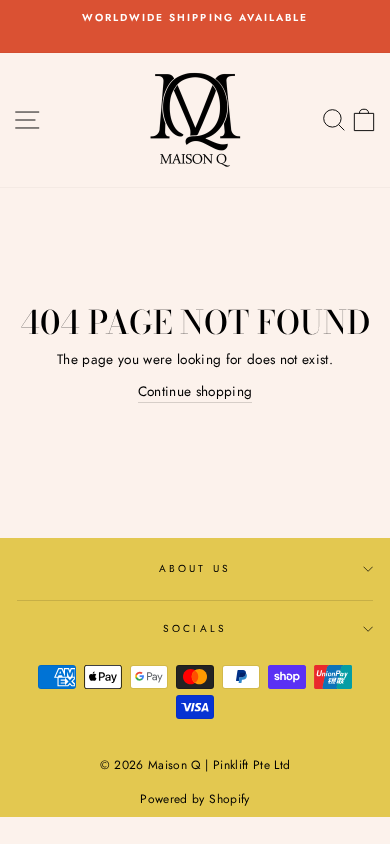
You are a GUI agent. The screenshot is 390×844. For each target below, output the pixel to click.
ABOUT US (194, 568)
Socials (194, 628)
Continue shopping (195, 391)
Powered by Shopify (194, 799)
